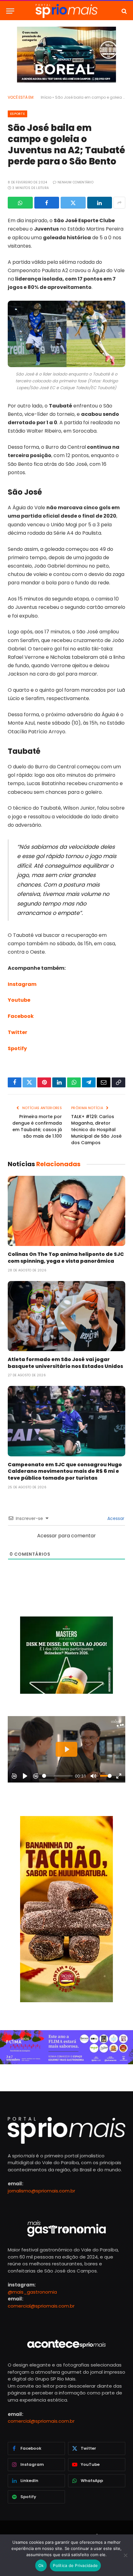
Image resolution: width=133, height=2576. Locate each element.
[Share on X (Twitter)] (73, 203)
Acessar (115, 1518)
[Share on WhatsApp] (20, 203)
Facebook (21, 1016)
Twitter (17, 1032)
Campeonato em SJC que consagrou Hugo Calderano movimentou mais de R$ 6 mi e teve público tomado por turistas (65, 1471)
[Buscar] (124, 11)
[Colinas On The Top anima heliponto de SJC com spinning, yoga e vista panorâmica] (66, 1211)
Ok (41, 2565)
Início (46, 97)
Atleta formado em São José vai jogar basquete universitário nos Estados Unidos (65, 1363)
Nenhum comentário (75, 182)
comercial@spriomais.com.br (41, 2306)
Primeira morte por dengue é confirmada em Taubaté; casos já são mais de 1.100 (37, 1126)
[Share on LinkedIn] (100, 203)
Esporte (17, 114)
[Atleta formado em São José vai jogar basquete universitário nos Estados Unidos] (66, 1316)
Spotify (17, 1048)
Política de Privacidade (75, 2565)
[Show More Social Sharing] (119, 203)
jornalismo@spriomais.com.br (41, 2191)
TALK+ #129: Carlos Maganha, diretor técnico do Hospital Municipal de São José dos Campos (96, 1130)
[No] (125, 2555)
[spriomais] (66, 11)
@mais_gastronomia (32, 2292)
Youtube (19, 1000)
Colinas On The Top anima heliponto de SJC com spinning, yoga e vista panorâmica (66, 1258)
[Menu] (10, 11)
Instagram (22, 984)
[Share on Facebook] (47, 203)
